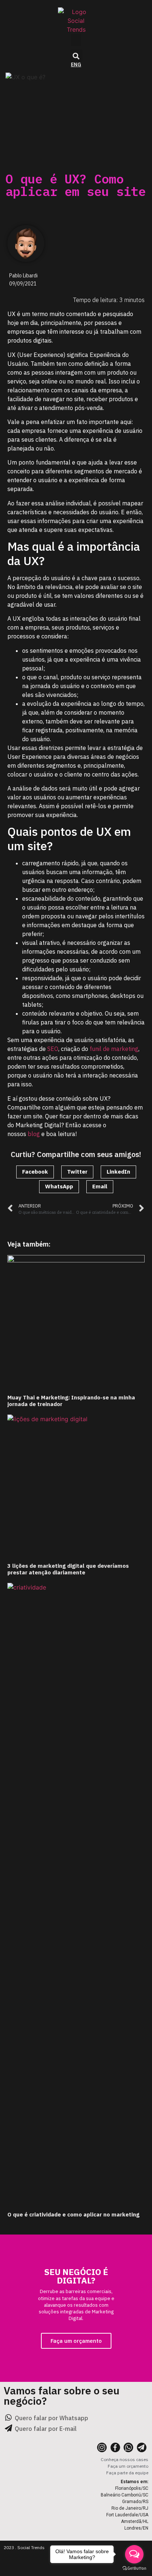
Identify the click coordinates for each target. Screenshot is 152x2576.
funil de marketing (113, 1049)
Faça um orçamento (76, 2341)
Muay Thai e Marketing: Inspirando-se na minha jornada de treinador (71, 1401)
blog (34, 1134)
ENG (76, 64)
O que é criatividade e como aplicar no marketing (73, 2214)
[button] (76, 40)
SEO (53, 1049)
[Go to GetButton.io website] (134, 2568)
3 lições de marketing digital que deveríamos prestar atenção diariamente (68, 1569)
